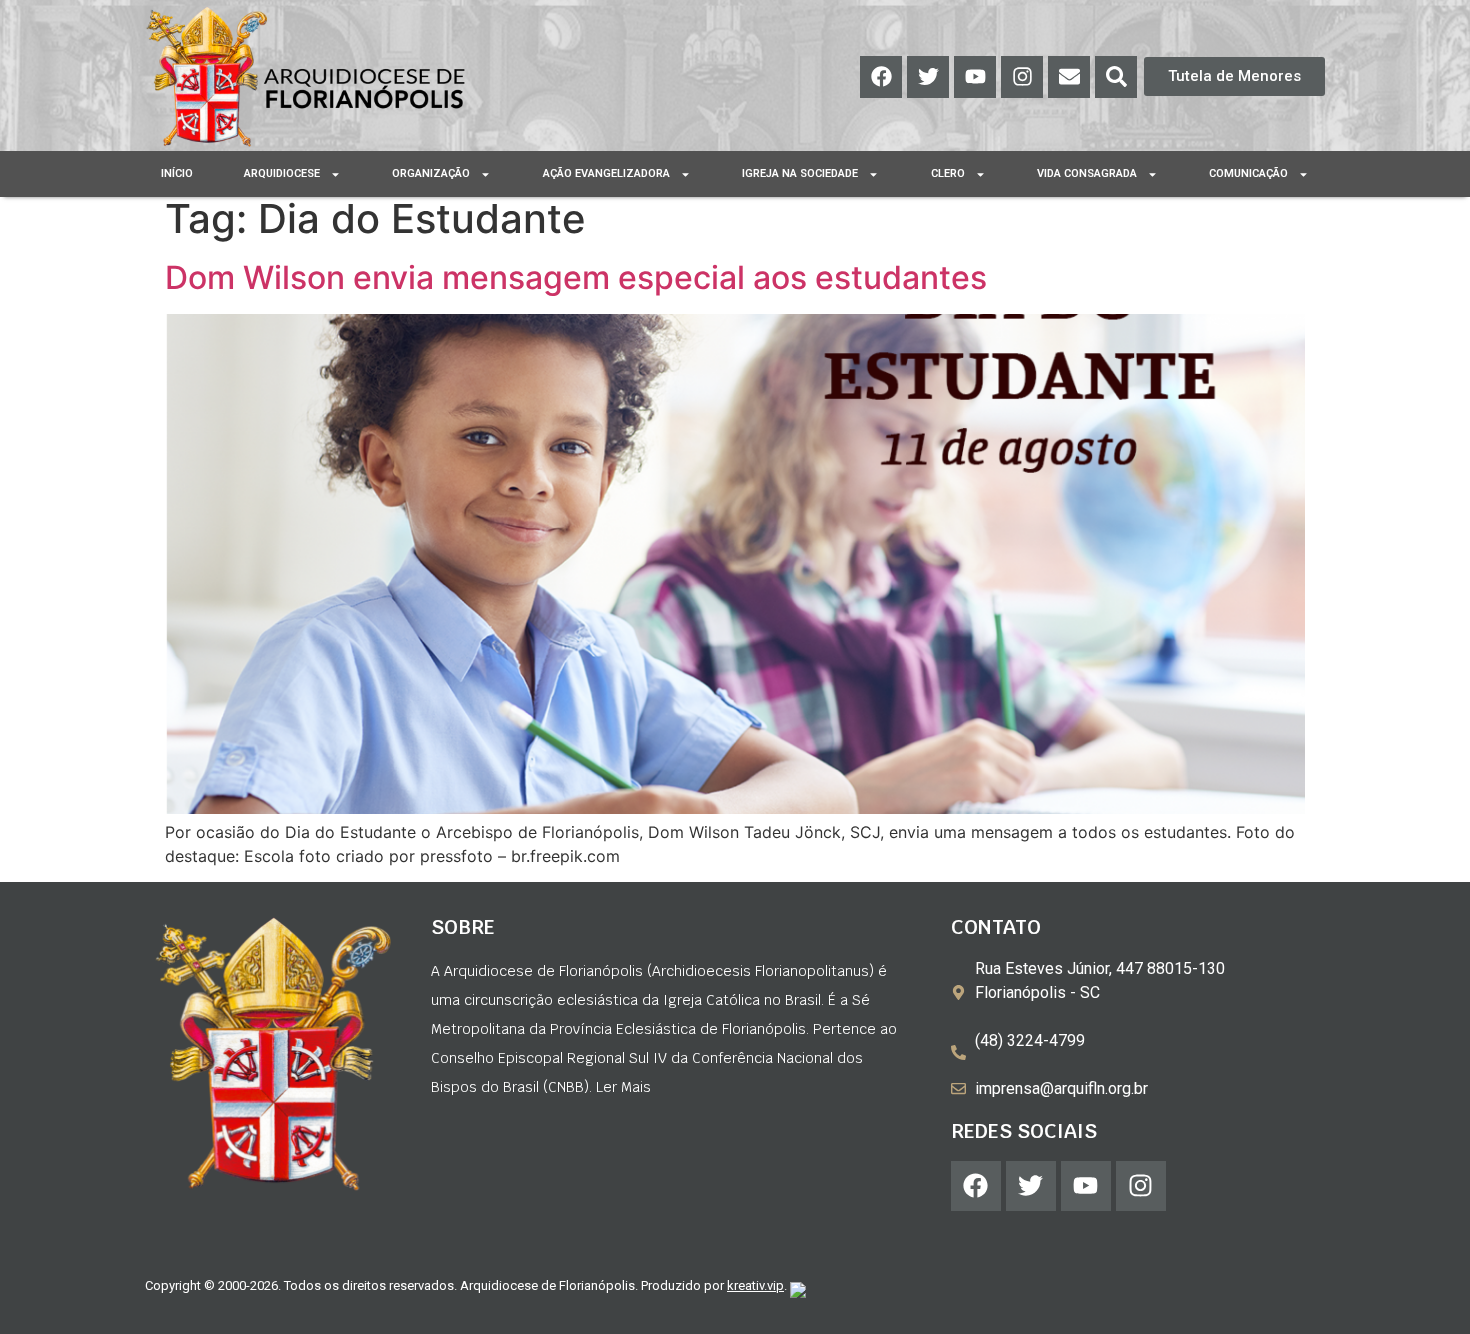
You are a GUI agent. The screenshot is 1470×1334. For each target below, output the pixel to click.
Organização (431, 173)
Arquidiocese (282, 173)
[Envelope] (1069, 77)
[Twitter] (928, 77)
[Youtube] (975, 77)
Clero (948, 173)
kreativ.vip (755, 1285)
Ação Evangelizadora (606, 173)
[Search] (1116, 77)
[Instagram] (1022, 77)
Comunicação (1248, 173)
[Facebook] (881, 77)
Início (177, 173)
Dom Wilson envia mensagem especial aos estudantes (576, 277)
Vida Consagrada (1087, 173)
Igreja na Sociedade (800, 173)
